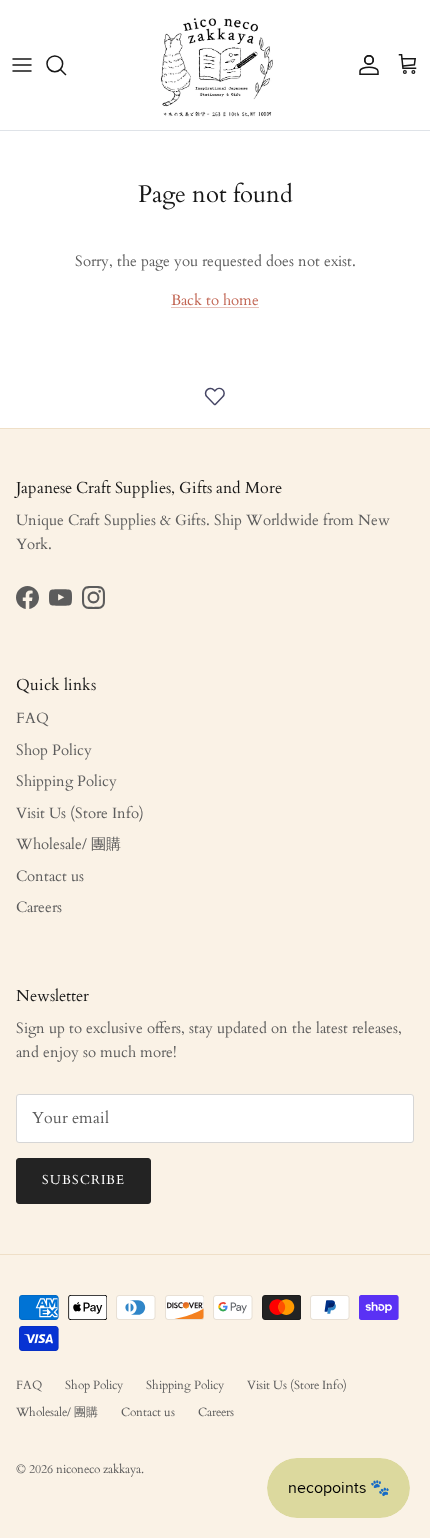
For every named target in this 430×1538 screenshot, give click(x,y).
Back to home (215, 300)
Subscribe (83, 1180)
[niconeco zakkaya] (215, 65)
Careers (39, 907)
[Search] (66, 65)
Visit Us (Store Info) (80, 813)
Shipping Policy (66, 781)
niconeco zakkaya (98, 1469)
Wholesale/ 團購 (68, 844)
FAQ (32, 718)
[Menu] (22, 65)
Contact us (50, 876)
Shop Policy (54, 750)
